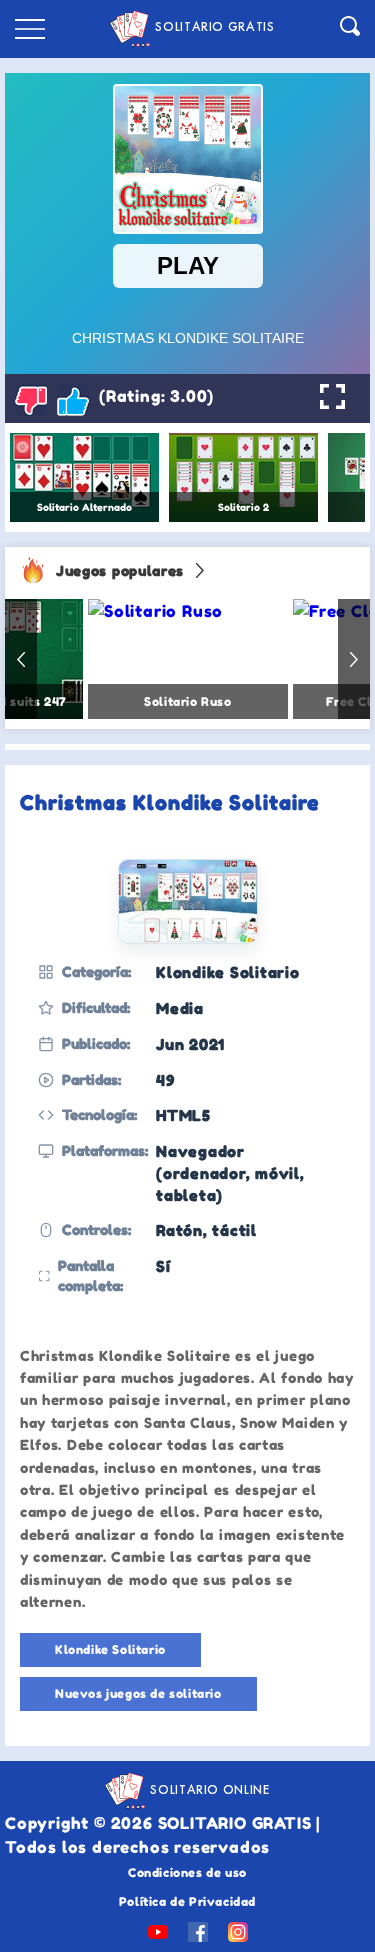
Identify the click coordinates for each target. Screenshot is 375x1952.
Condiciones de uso (187, 1872)
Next (354, 659)
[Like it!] (73, 400)
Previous (21, 659)
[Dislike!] (31, 400)
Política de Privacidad (187, 1901)
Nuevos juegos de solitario (138, 1693)
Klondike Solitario (110, 1649)
